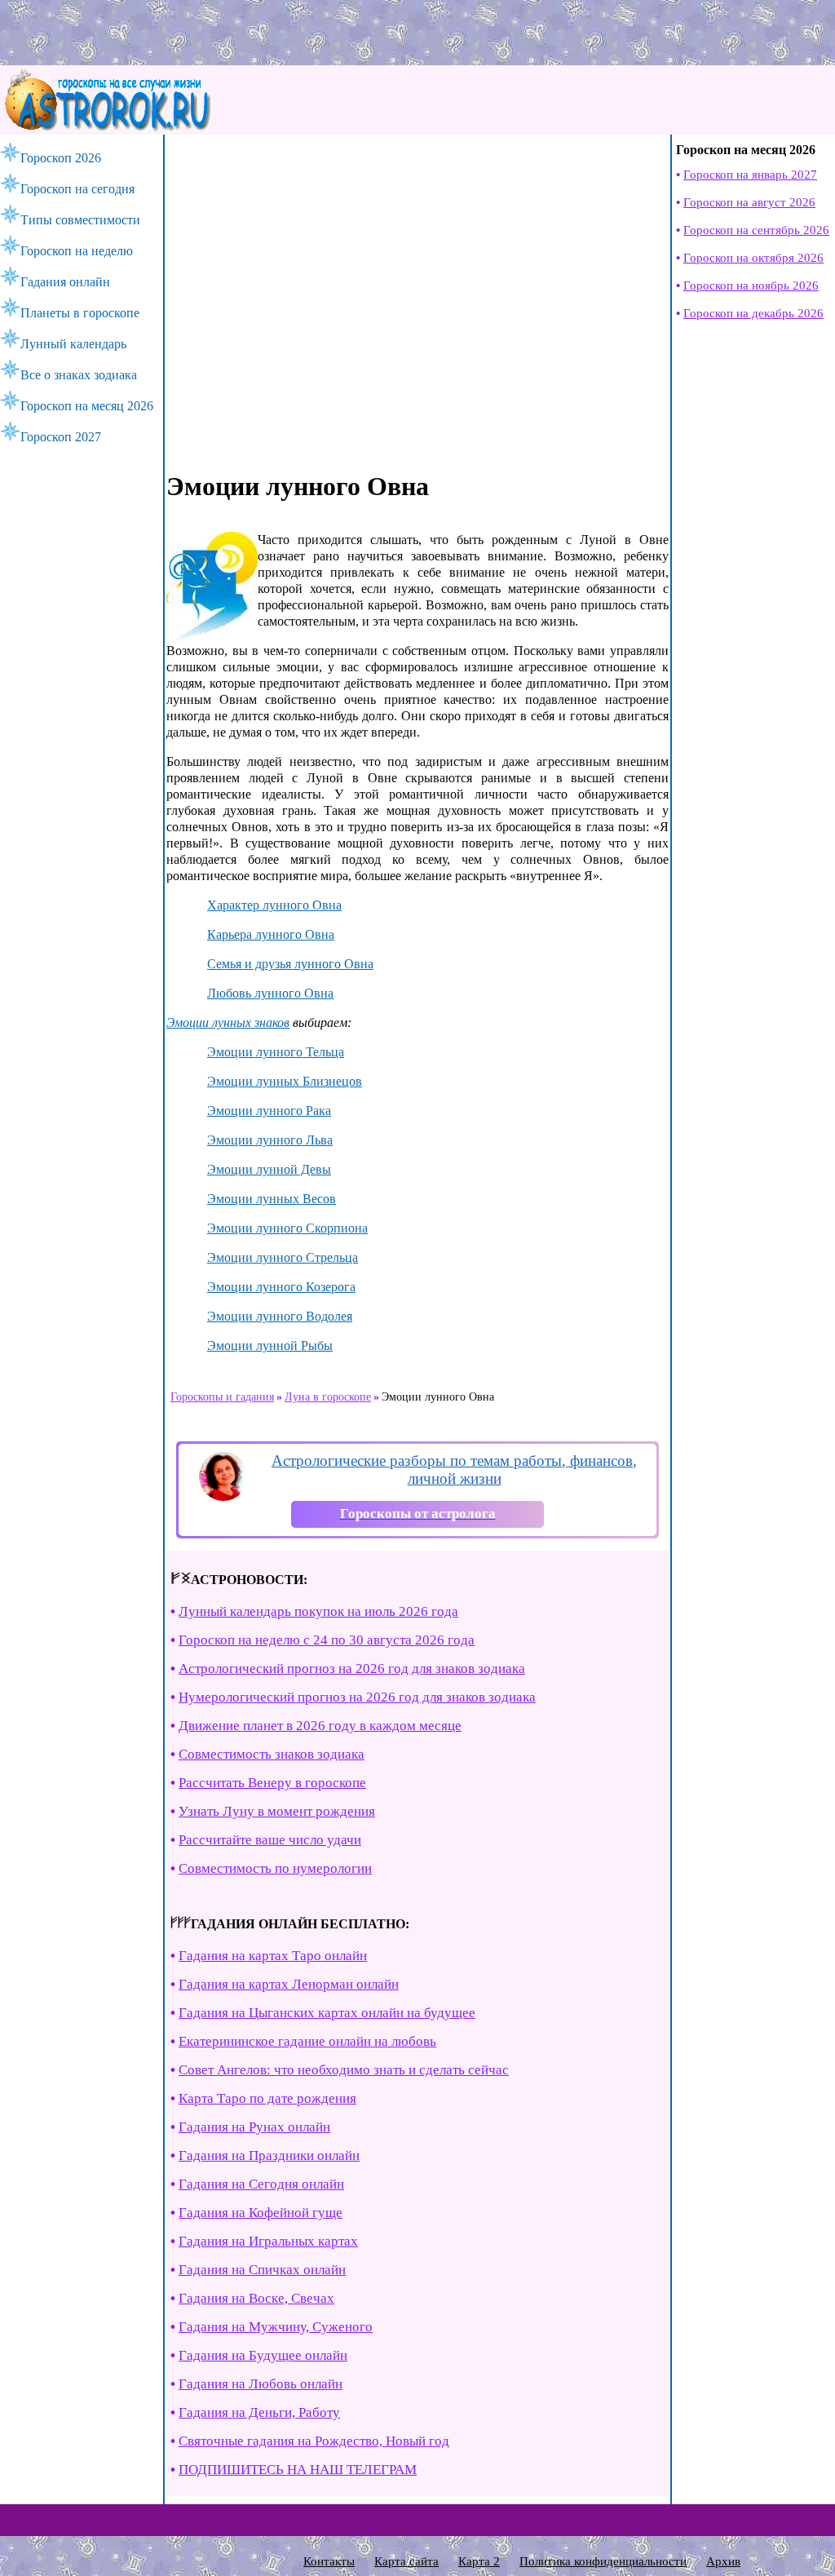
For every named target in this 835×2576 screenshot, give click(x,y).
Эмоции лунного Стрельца (283, 1257)
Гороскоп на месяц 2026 (87, 406)
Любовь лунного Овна (270, 993)
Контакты (329, 2561)
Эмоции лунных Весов (272, 1199)
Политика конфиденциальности (603, 2561)
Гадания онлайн (65, 282)
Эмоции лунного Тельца (276, 1052)
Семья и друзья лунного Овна (290, 964)
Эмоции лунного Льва (270, 1140)
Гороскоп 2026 (61, 158)
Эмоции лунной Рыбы (270, 1346)
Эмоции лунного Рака (269, 1111)
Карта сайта (406, 2561)
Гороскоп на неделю (77, 251)
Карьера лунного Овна (271, 934)
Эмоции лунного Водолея (280, 1316)
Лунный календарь (73, 344)
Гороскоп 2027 (61, 437)
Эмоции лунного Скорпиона (287, 1228)
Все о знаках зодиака (79, 375)
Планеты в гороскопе (80, 313)
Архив (723, 2561)
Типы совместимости (80, 220)
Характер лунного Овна (274, 905)
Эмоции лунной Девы (269, 1169)
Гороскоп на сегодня (77, 189)
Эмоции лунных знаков (228, 1022)
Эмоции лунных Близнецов (285, 1081)
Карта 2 (479, 2561)
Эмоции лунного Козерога (281, 1287)
